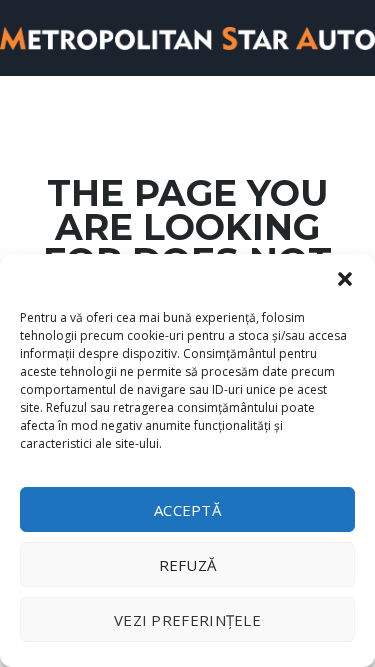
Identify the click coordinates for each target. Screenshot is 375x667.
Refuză (188, 565)
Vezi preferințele (187, 620)
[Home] (187, 36)
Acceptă (187, 510)
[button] (345, 279)
